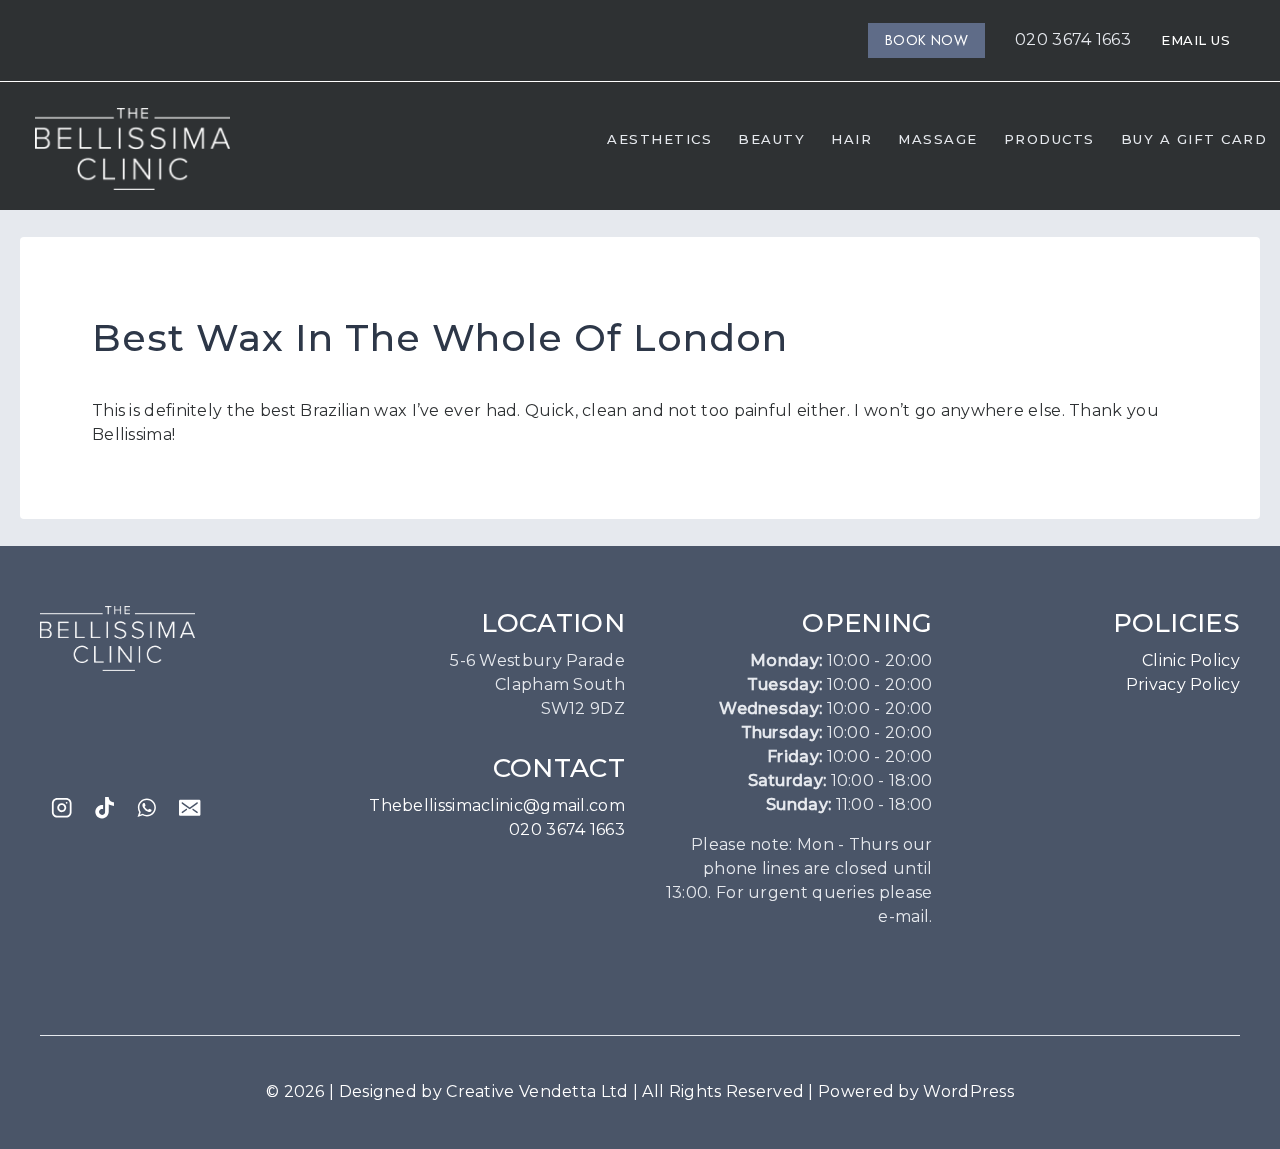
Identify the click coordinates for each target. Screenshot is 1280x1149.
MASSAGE (938, 139)
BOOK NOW (926, 40)
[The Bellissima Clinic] (132, 149)
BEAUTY (771, 139)
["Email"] (190, 808)
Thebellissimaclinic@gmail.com (497, 805)
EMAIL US (1195, 40)
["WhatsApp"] (147, 808)
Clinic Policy (1191, 660)
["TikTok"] (104, 808)
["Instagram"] (61, 808)
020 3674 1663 (1073, 39)
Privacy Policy (1183, 684)
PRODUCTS (1049, 139)
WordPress (968, 1091)
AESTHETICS (659, 139)
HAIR (851, 139)
